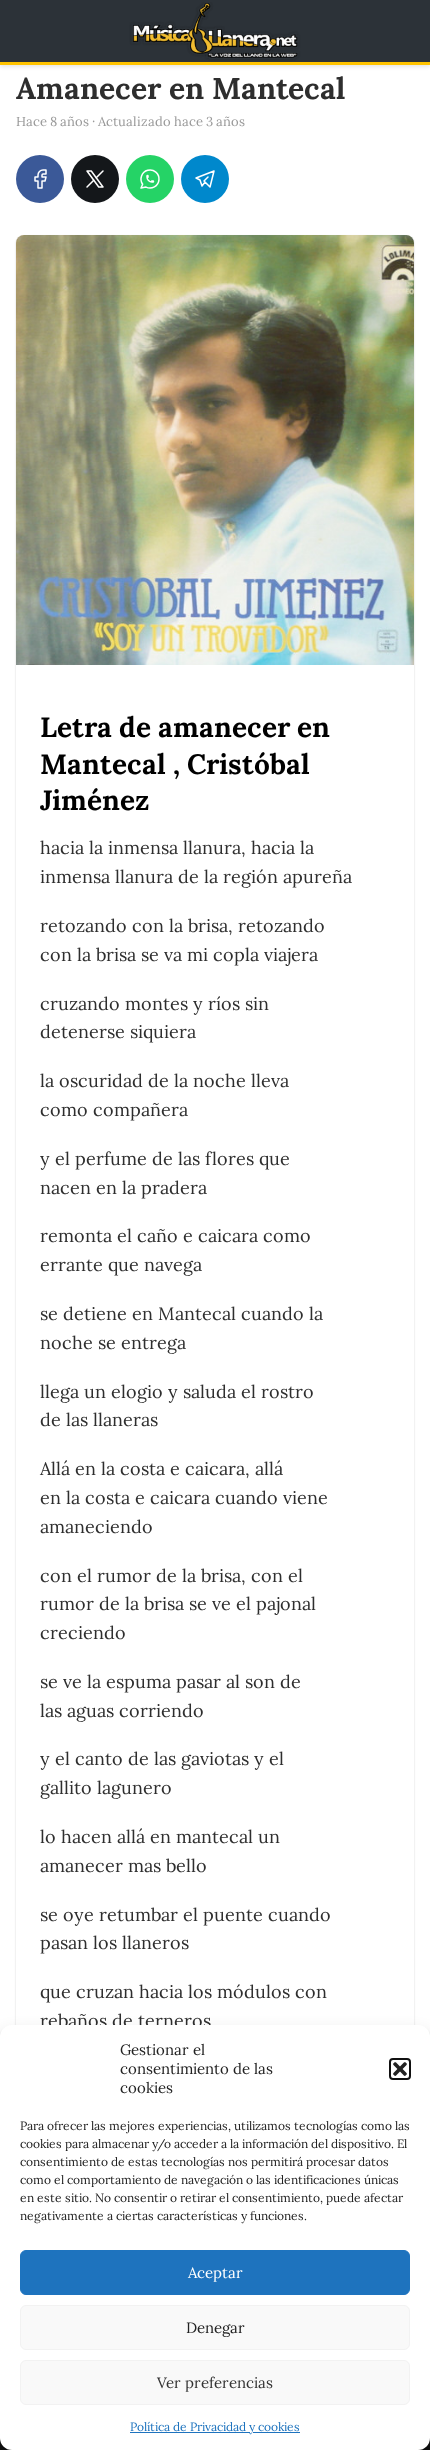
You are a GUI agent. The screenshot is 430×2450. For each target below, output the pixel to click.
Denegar (215, 2327)
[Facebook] (40, 179)
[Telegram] (205, 179)
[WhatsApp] (150, 179)
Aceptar (215, 2272)
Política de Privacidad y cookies (215, 2426)
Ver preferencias (215, 2382)
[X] (95, 179)
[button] (400, 2069)
